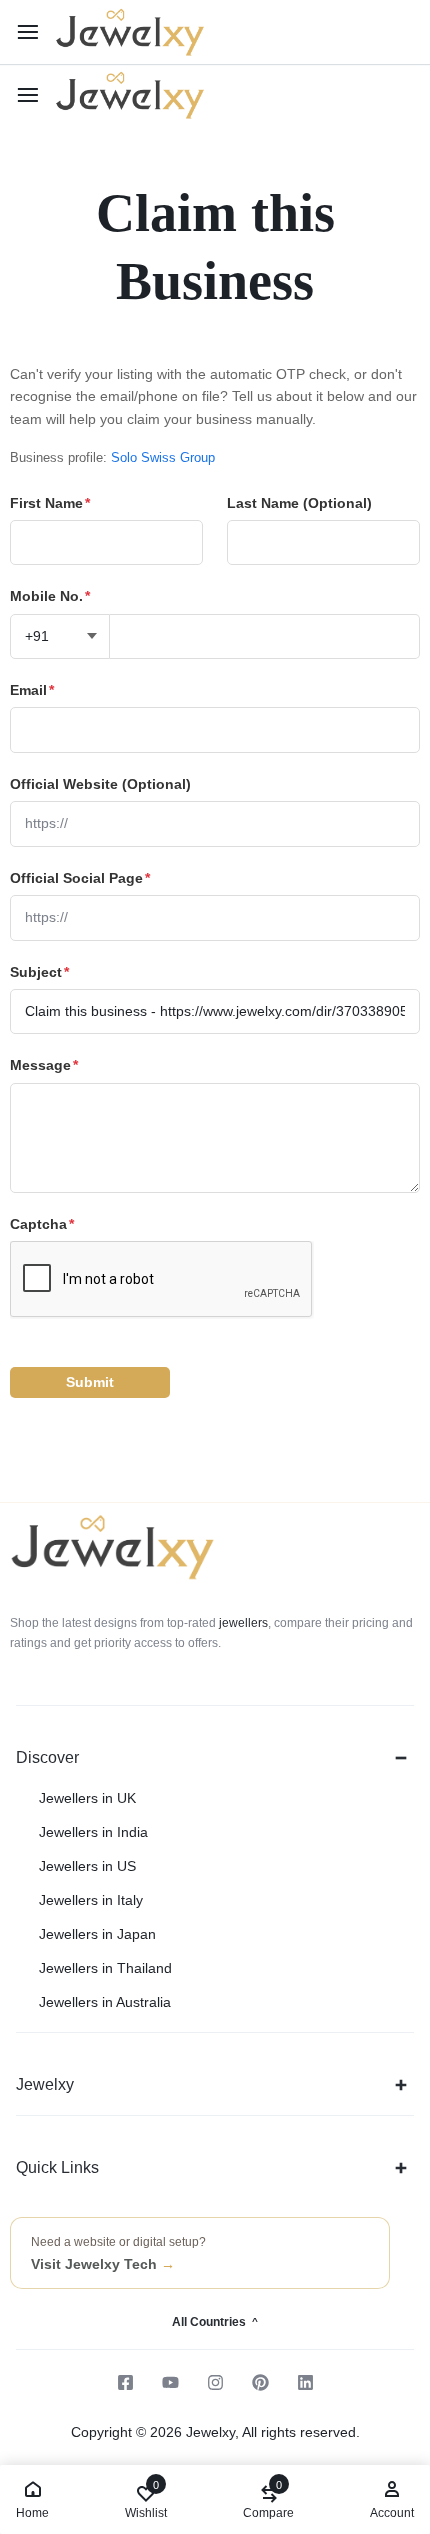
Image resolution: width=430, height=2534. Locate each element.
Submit (90, 1382)
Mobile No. (50, 596)
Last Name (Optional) (299, 503)
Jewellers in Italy (91, 1900)
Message (44, 1065)
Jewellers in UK (87, 1798)
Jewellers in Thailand (105, 1968)
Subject (39, 972)
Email (32, 690)
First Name (50, 503)
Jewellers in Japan (97, 1934)
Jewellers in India (93, 1832)
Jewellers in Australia (105, 2002)
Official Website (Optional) (100, 784)
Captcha (42, 1224)
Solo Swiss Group (163, 457)
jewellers (242, 1623)
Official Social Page (80, 878)
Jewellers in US (87, 1866)
